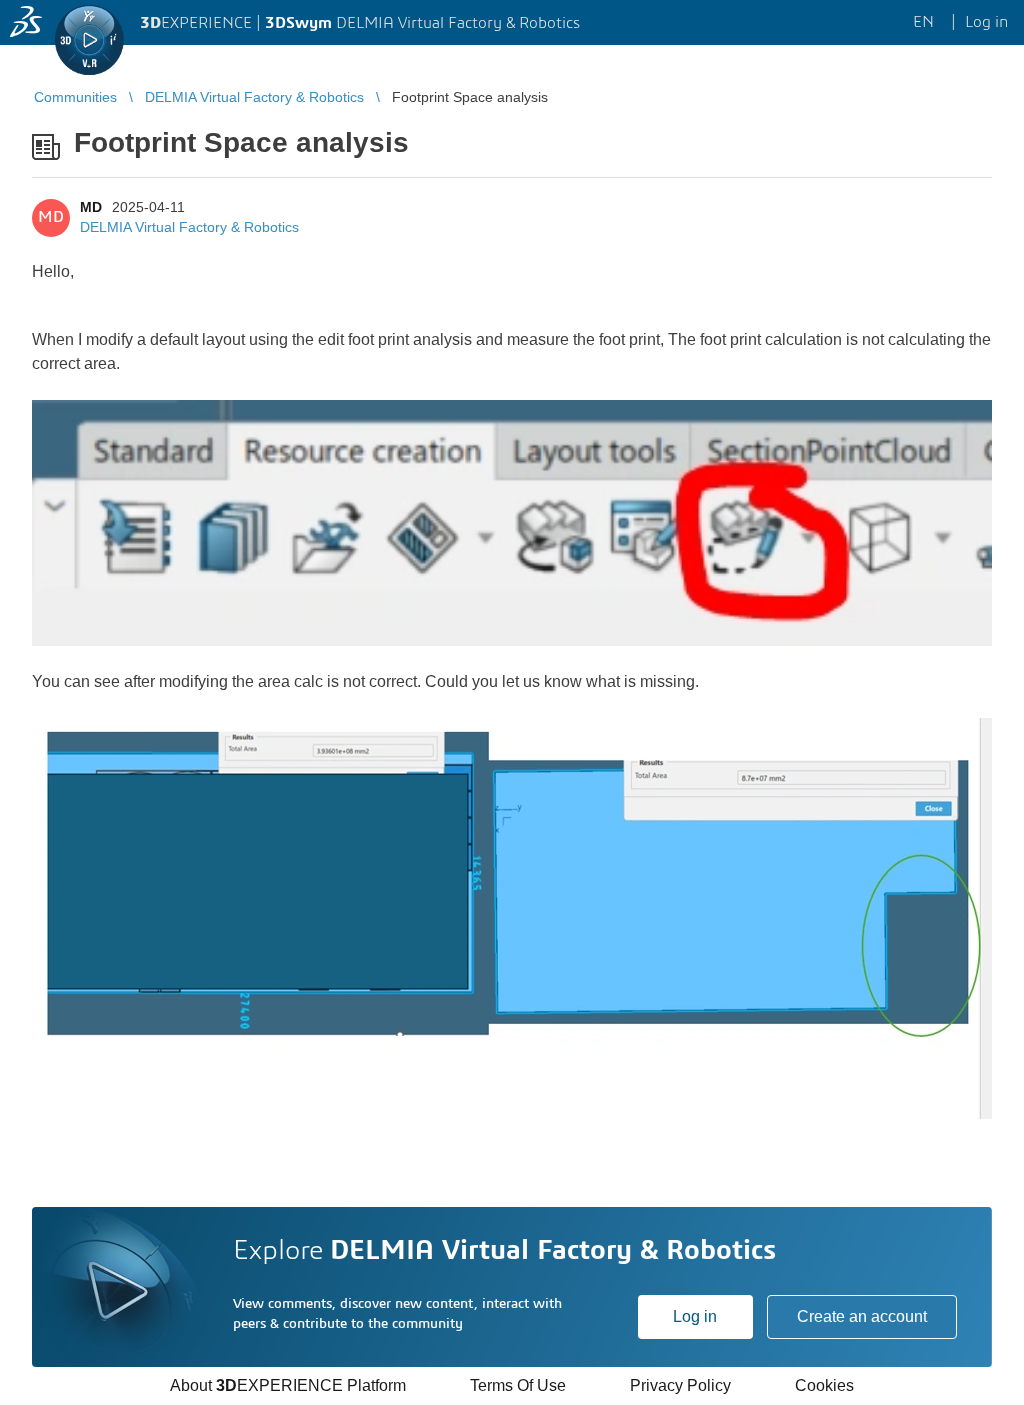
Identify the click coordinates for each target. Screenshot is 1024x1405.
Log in (695, 1316)
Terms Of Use (518, 1385)
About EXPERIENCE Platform (288, 1385)
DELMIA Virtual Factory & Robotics (189, 227)
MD (91, 207)
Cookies (824, 1385)
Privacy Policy (680, 1385)
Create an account (862, 1316)
